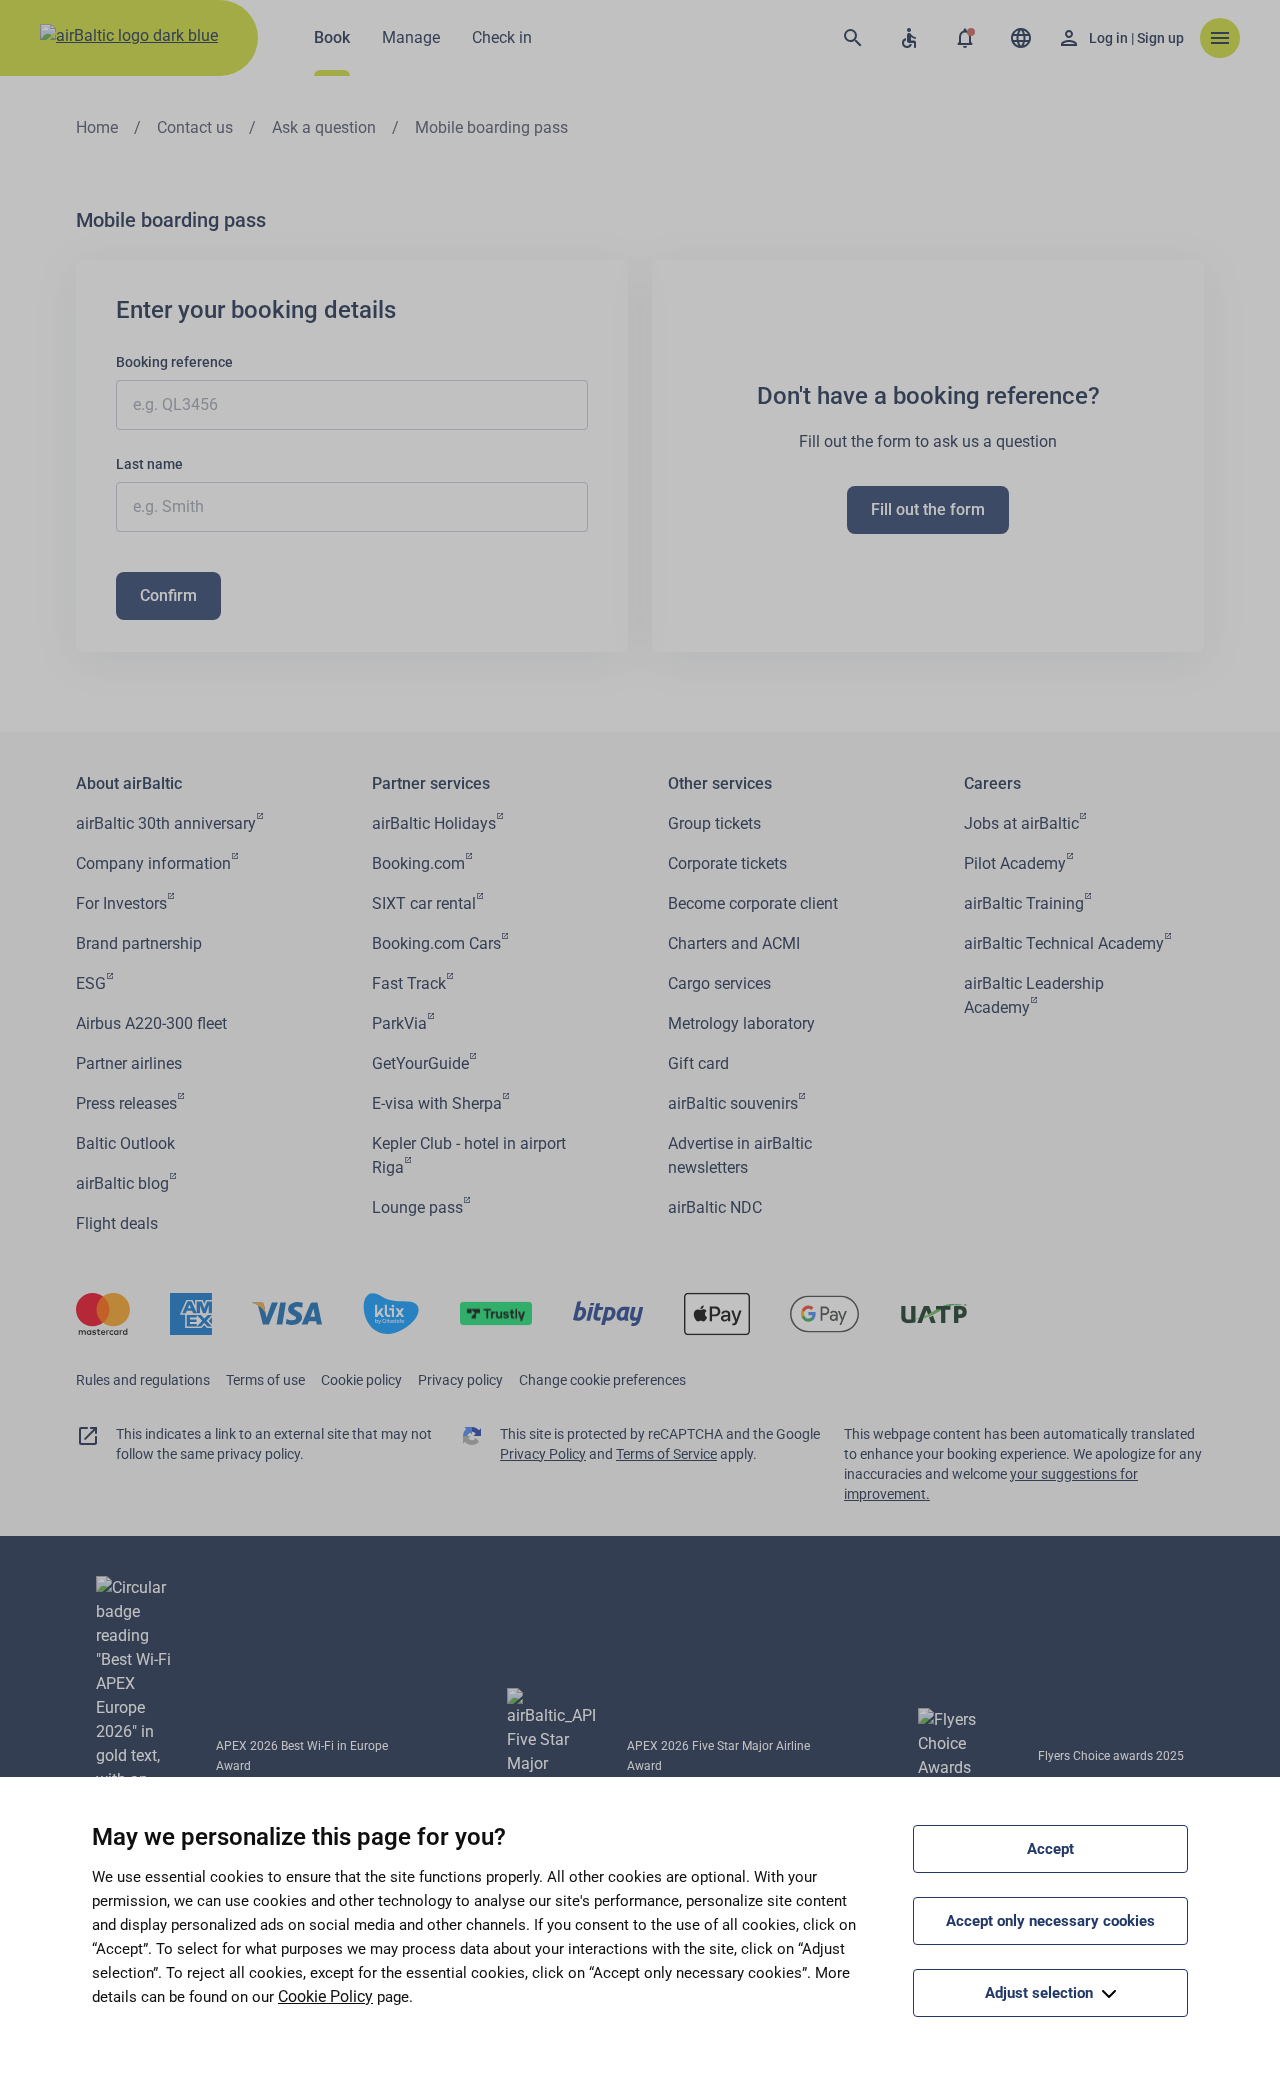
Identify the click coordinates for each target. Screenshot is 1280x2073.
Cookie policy (361, 1380)
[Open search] (853, 38)
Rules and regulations (143, 1380)
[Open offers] (965, 38)
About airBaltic (129, 783)
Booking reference (174, 362)
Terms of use (265, 1380)
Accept (1050, 1849)
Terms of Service (666, 1454)
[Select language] (1021, 38)
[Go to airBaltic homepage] (129, 38)
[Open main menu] (1220, 38)
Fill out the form (928, 509)
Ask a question (324, 127)
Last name (149, 464)
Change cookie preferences (602, 1380)
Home (97, 127)
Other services (720, 783)
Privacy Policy (543, 1454)
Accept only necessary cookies (1050, 1921)
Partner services (431, 783)
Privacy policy (460, 1380)
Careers (992, 783)
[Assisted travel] (909, 38)
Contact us (195, 127)
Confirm (168, 595)
